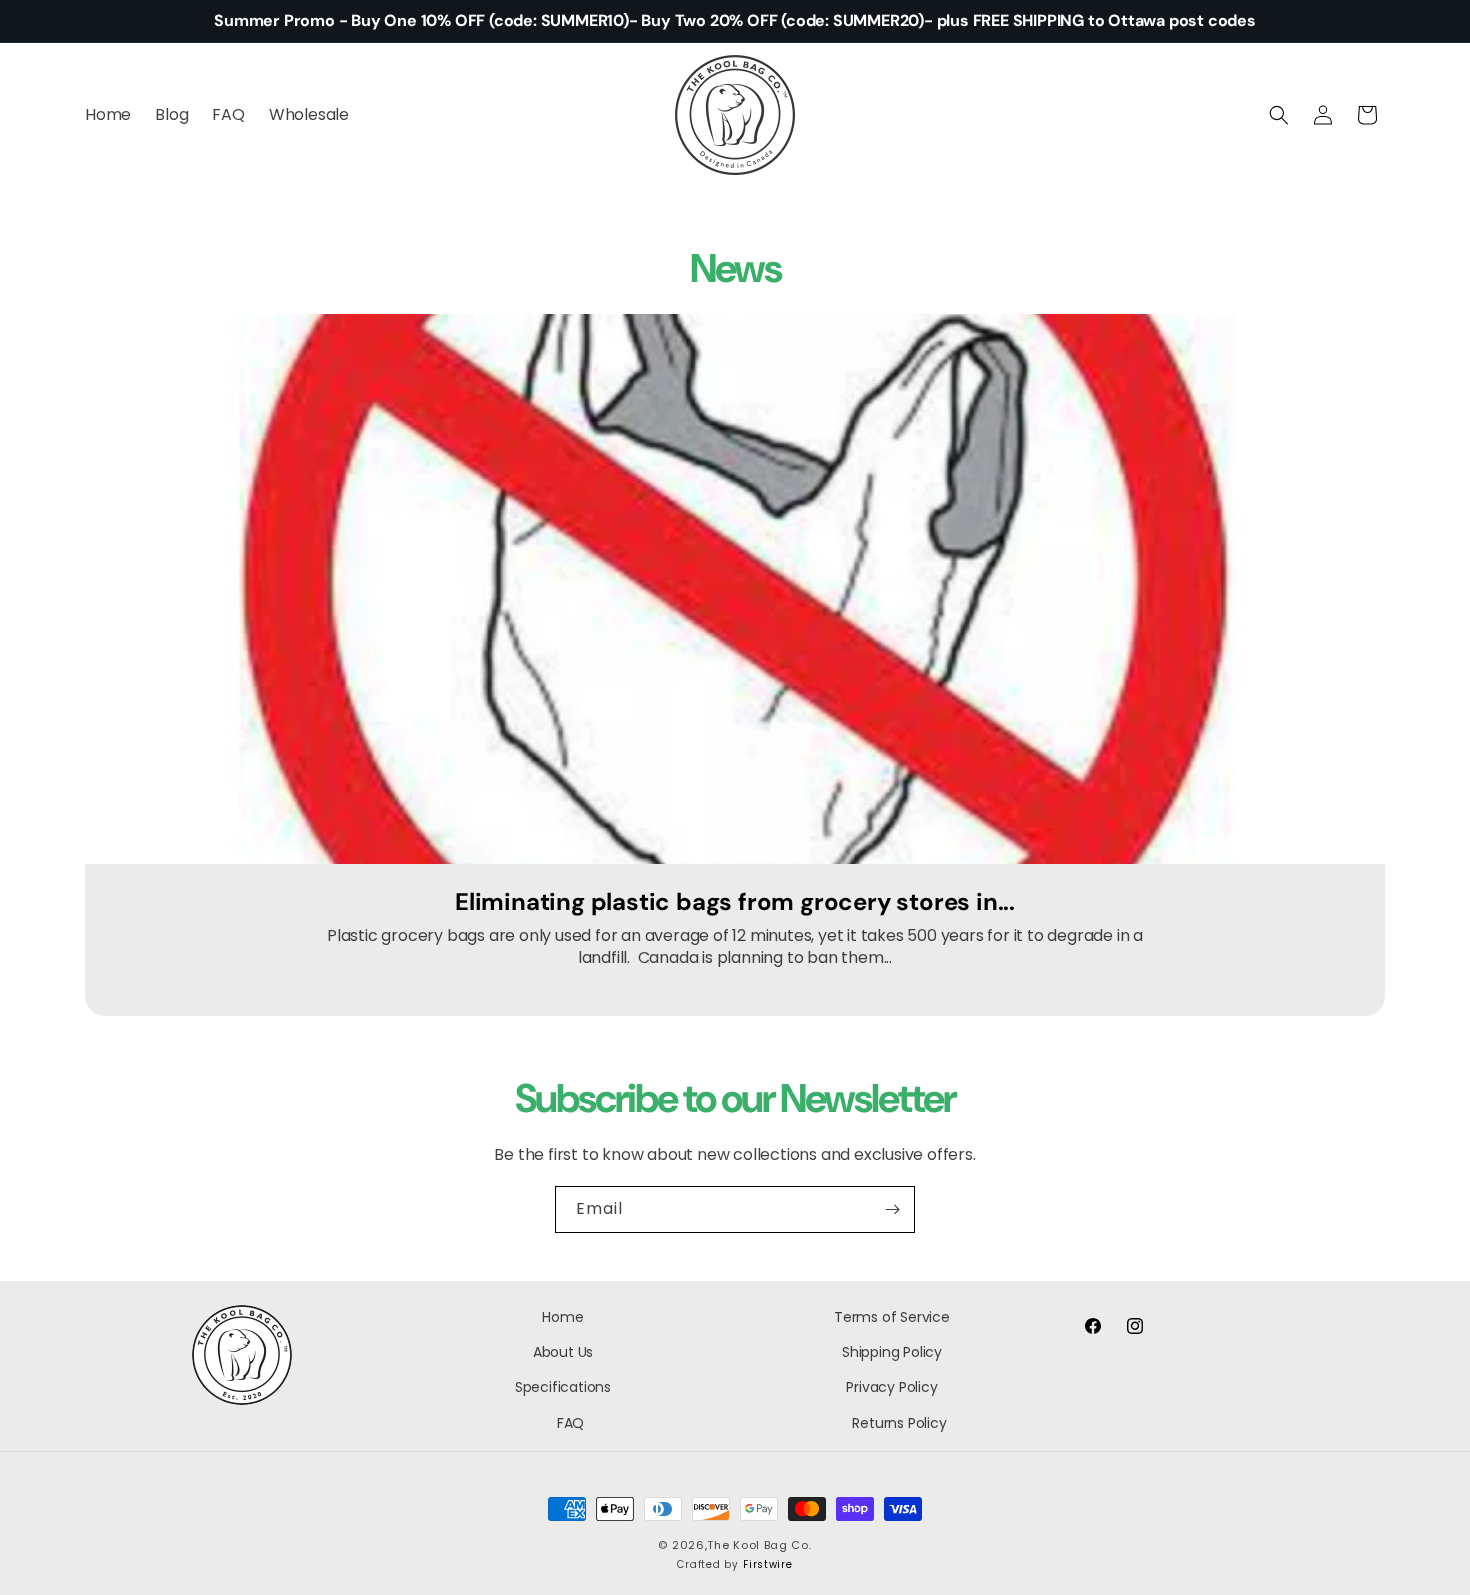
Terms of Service (892, 1317)
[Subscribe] (892, 1209)
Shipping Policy (892, 1352)
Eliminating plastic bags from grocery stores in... (735, 902)
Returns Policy (899, 1423)
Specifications (563, 1388)
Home (562, 1317)
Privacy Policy (891, 1388)
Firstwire (767, 1565)
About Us (563, 1352)
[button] (1279, 115)
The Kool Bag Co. (759, 1545)
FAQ (570, 1423)
